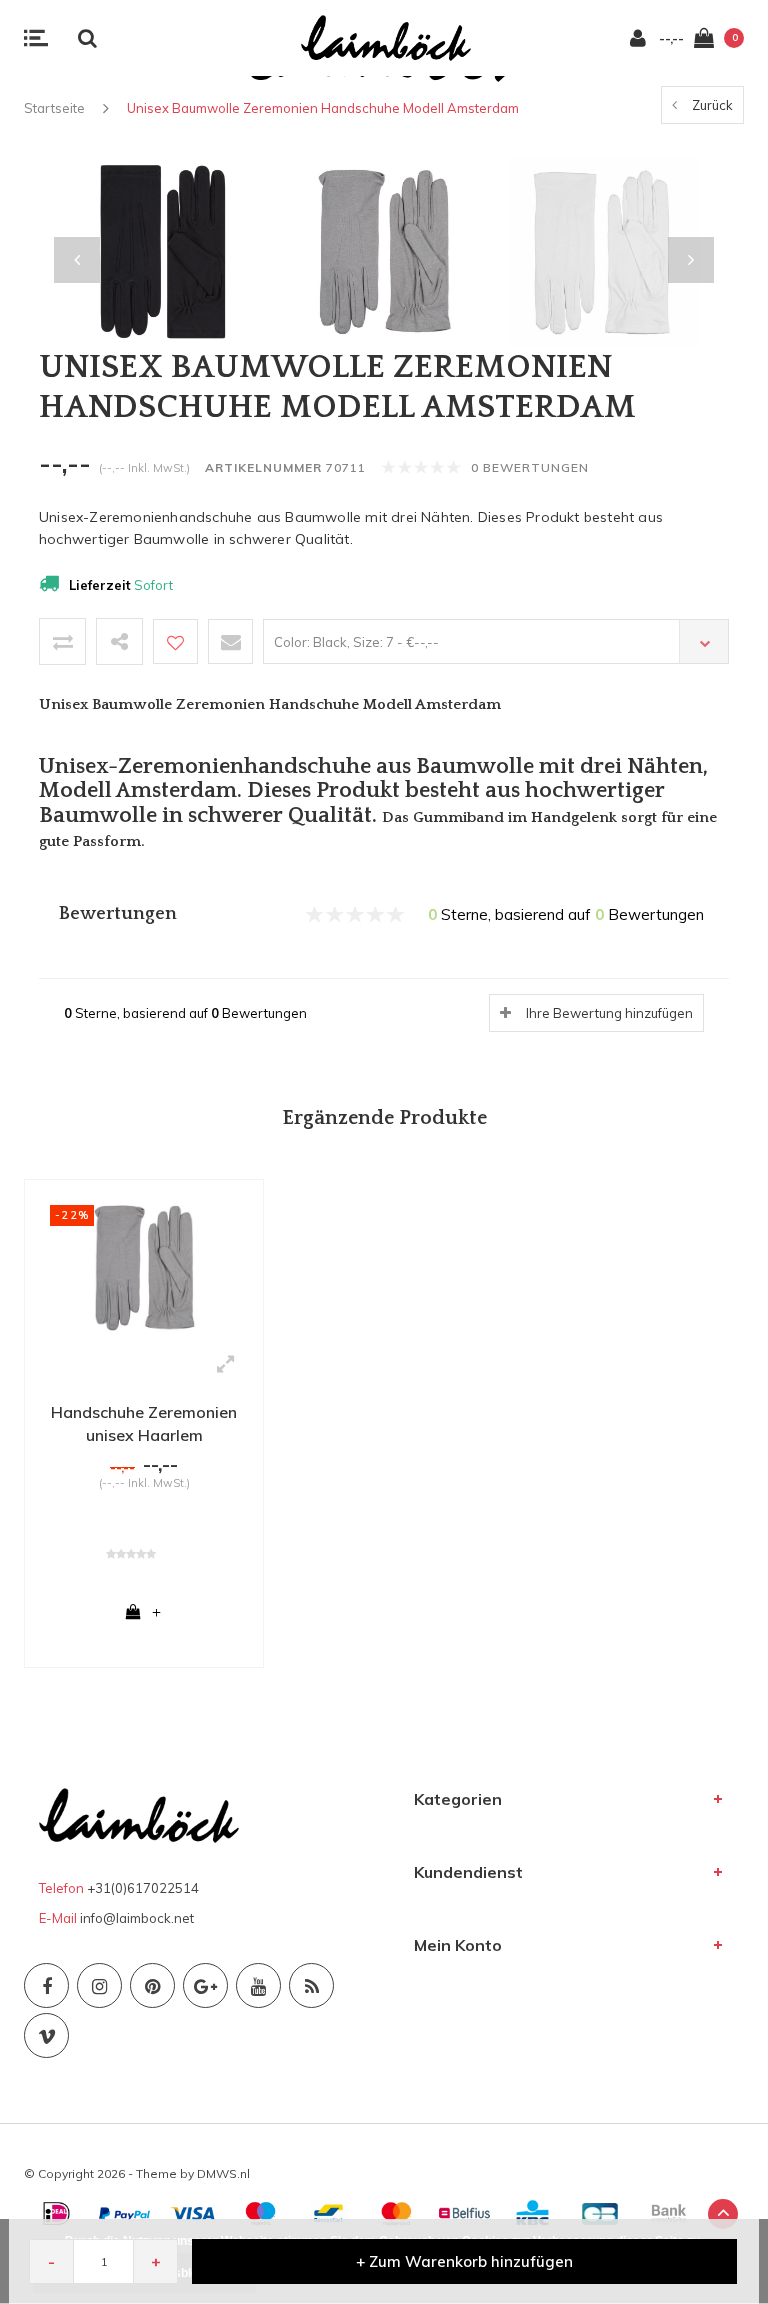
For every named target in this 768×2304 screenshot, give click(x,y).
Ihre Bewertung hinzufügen (609, 1013)
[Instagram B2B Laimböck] (99, 1985)
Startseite (54, 108)
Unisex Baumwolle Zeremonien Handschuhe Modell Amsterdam (323, 108)
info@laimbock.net (137, 1918)
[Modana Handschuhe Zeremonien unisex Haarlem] (144, 1266)
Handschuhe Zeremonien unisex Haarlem (144, 1423)
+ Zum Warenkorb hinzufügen (464, 2261)
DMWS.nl (223, 2173)
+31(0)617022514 (143, 1888)
